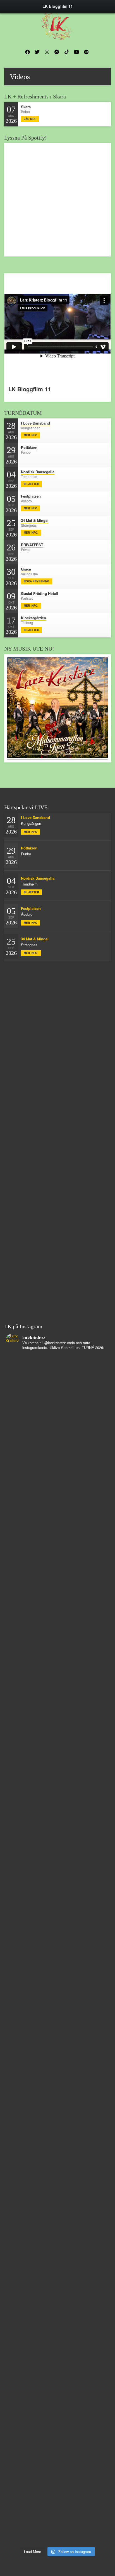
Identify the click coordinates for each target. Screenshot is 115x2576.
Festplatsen (31, 496)
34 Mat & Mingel (35, 520)
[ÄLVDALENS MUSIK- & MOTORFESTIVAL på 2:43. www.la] (57, 2514)
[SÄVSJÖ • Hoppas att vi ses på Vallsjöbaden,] (57, 1801)
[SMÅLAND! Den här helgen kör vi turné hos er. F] (57, 1681)
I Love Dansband (35, 423)
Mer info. (31, 533)
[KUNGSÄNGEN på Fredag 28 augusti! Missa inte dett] (57, 1563)
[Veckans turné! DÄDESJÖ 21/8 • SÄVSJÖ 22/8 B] (57, 1979)
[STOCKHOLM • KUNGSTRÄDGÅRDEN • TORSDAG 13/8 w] (57, 2455)
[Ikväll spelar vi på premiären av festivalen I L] (57, 1384)
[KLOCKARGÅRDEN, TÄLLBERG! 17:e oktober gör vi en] (57, 2038)
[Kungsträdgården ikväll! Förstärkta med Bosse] (57, 2336)
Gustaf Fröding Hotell (39, 593)
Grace (26, 569)
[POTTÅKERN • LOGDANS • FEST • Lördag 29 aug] (57, 1503)
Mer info (31, 435)
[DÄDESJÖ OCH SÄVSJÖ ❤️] (57, 1443)
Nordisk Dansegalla (38, 472)
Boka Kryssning (37, 581)
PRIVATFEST (32, 545)
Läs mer (30, 119)
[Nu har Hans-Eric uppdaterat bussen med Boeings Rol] (57, 2157)
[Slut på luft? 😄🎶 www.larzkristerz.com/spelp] (57, 2395)
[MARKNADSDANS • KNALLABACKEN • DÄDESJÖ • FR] (57, 1860)
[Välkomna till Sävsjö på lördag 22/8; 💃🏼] (57, 1919)
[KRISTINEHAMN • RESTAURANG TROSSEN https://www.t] (57, 2276)
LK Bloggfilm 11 (30, 389)
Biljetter (31, 484)
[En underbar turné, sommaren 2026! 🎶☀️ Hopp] (57, 1622)
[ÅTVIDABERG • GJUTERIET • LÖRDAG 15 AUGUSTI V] (57, 2217)
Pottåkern (29, 447)
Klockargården (33, 618)
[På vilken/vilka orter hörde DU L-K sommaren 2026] (57, 1741)
